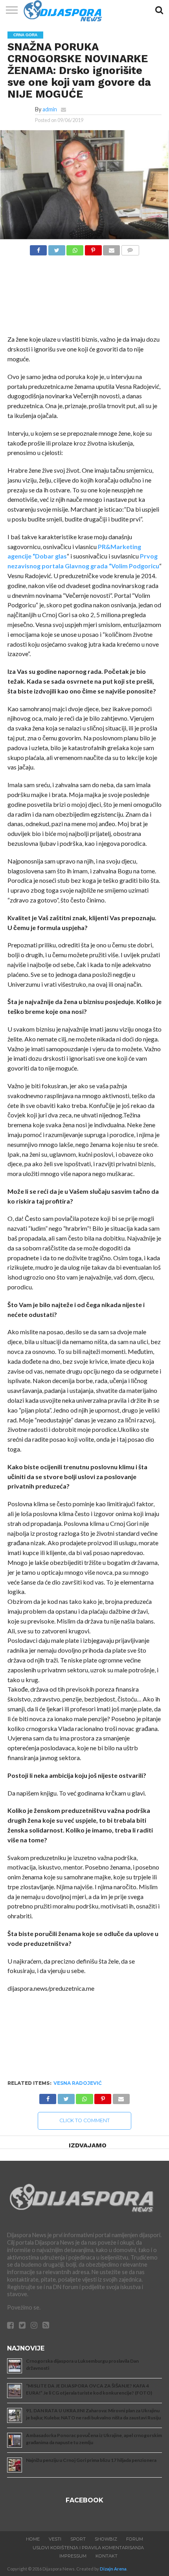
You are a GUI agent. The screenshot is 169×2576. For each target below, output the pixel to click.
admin (50, 109)
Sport (78, 2539)
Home (33, 2539)
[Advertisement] (84, 297)
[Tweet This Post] (57, 248)
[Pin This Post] (93, 248)
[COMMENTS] (130, 248)
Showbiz (106, 2539)
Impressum (73, 2556)
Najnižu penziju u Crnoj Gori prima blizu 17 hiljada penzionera (91, 2460)
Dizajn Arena (113, 2569)
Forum (135, 2539)
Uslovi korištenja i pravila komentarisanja (88, 2548)
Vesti (55, 2539)
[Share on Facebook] (38, 248)
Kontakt (107, 2556)
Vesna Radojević (78, 2083)
